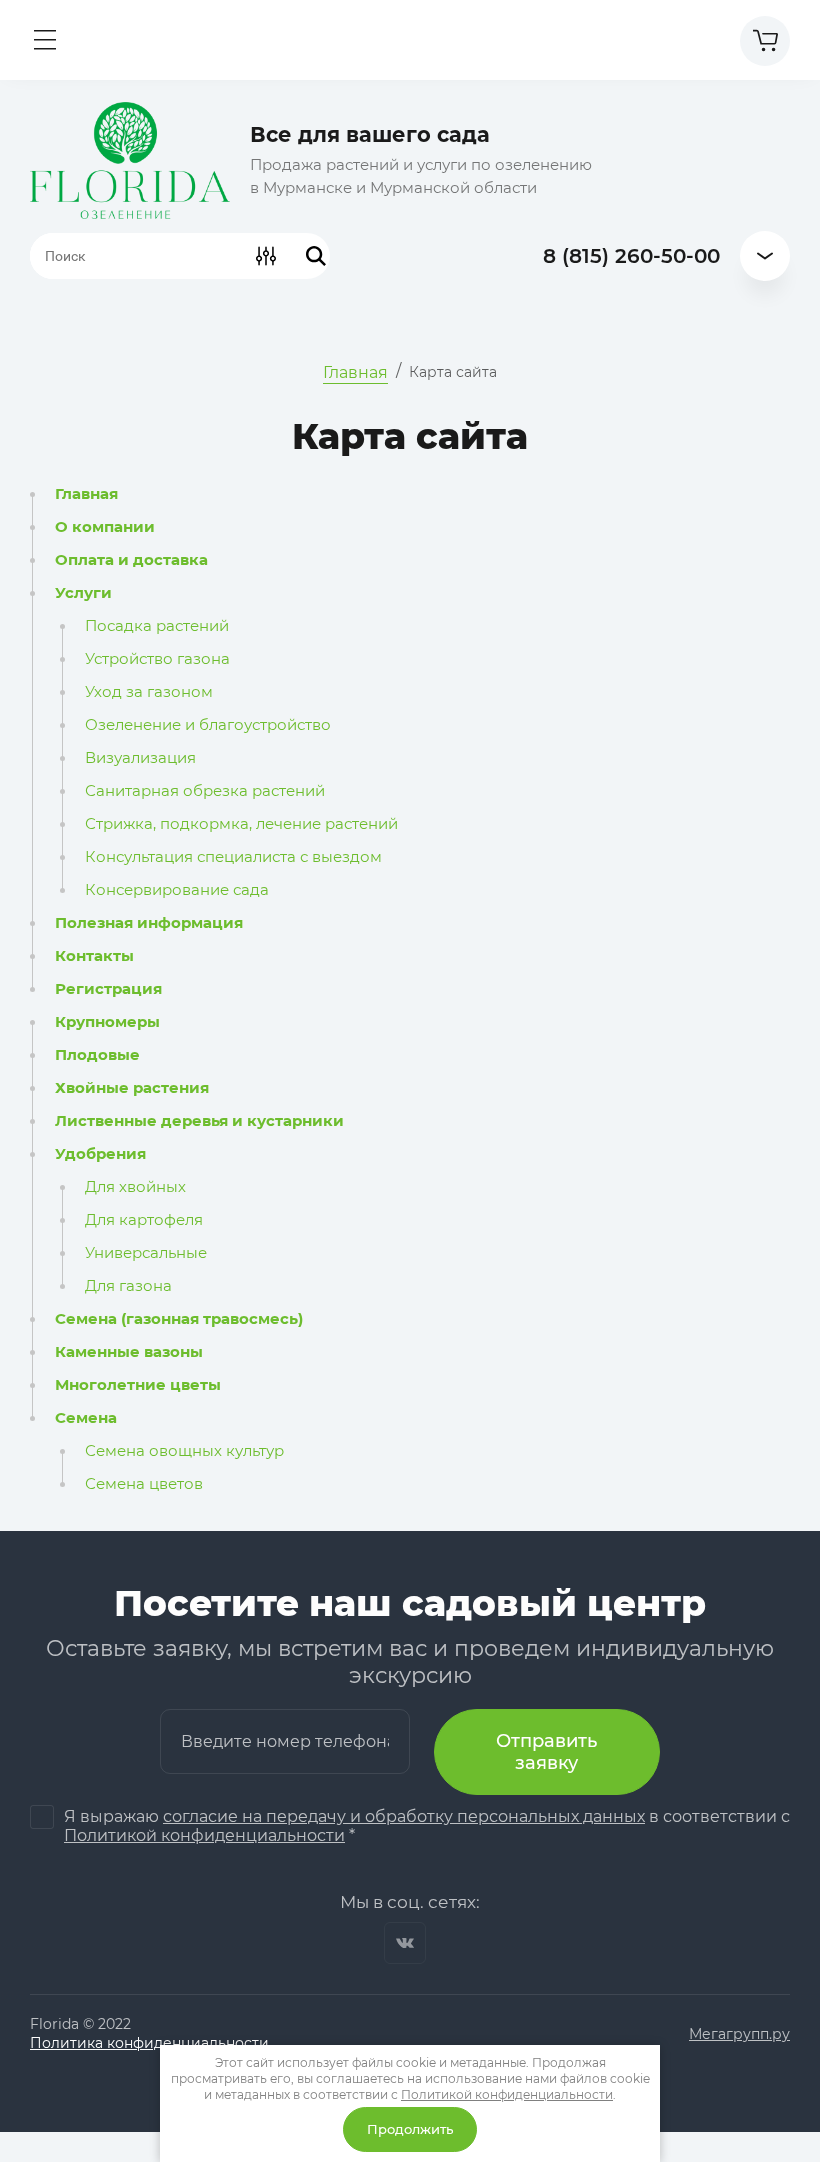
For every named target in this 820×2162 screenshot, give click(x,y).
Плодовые (97, 1055)
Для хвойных (135, 1187)
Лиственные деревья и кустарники (199, 1121)
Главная (86, 494)
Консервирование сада (177, 890)
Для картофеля (144, 1220)
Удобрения (100, 1154)
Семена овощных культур (184, 1451)
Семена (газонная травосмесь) (179, 1319)
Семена (86, 1418)
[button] (45, 40)
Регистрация (108, 989)
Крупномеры (107, 1022)
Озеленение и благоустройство (208, 725)
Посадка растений (157, 626)
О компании (105, 527)
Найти (316, 256)
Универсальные (146, 1253)
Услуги (83, 593)
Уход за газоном (149, 692)
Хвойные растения (132, 1088)
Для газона (128, 1286)
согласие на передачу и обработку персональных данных (404, 1816)
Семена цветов (144, 1484)
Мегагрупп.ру (739, 2034)
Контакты (94, 956)
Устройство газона (157, 659)
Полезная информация (149, 923)
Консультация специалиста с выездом (233, 857)
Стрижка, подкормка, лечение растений (241, 824)
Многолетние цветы (138, 1385)
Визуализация (140, 758)
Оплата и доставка (131, 560)
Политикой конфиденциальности (204, 1835)
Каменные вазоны (129, 1352)
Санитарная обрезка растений (205, 791)
